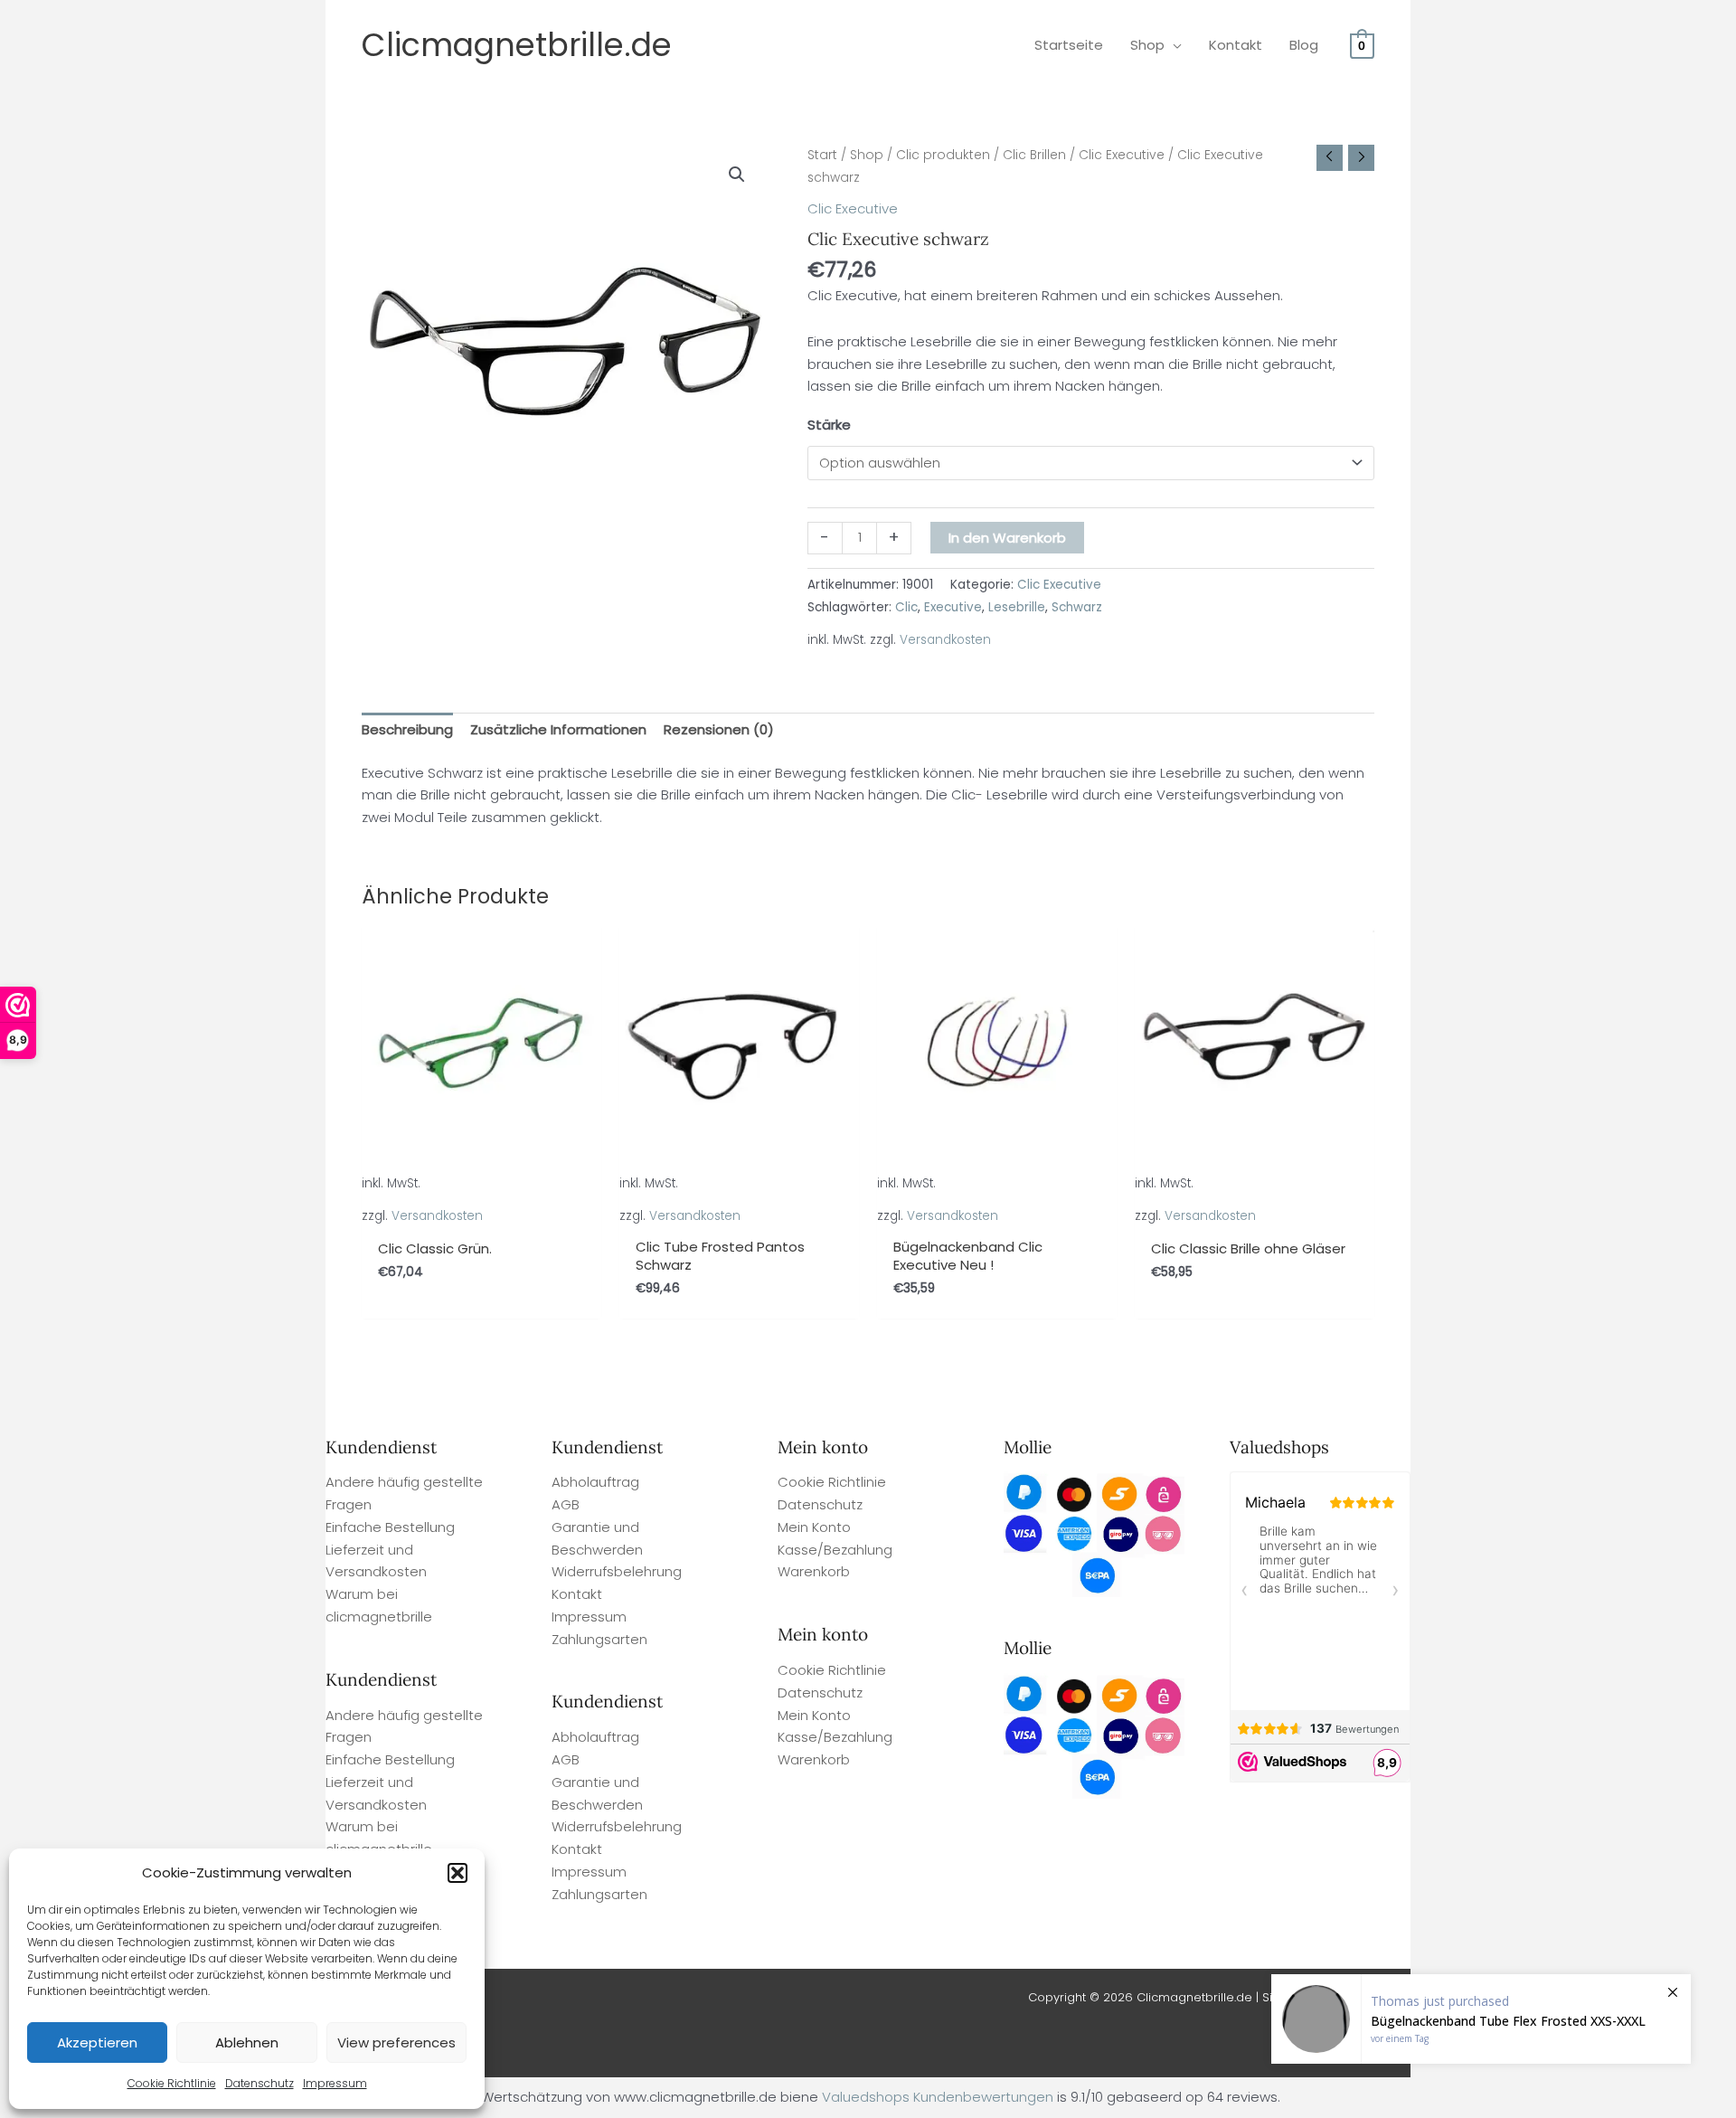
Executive (953, 607)
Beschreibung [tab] (407, 729)
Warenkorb (814, 1571)
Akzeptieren (97, 2042)
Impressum (335, 2083)
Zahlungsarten (599, 1639)
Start (822, 155)
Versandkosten (945, 640)
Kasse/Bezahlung (835, 1550)
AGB (566, 1504)
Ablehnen (247, 2042)
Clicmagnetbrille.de (517, 45)
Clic (906, 607)
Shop (867, 155)
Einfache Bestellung (390, 1527)
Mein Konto (814, 1527)
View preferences (396, 2042)
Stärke (829, 425)
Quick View (481, 1210)
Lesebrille (1017, 607)
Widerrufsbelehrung (617, 1571)
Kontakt (577, 1594)
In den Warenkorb (1007, 538)
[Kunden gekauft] (1481, 2019)
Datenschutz (259, 2083)
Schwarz (1077, 607)
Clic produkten (943, 155)
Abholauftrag (595, 1482)
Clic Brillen (1034, 155)
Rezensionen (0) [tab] (719, 729)
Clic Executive (1122, 155)
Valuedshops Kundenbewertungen (938, 2097)
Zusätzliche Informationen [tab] (558, 729)
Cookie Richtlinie (172, 2083)
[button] (458, 1873)
